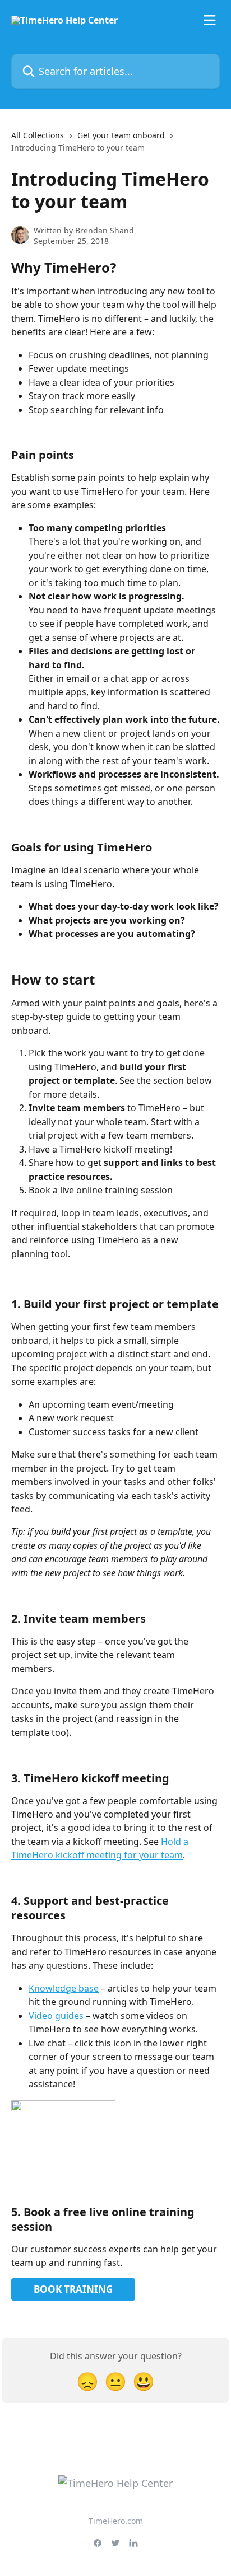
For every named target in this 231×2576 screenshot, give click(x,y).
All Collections (38, 135)
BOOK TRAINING (73, 2289)
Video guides (56, 2016)
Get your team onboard (121, 135)
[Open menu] (210, 20)
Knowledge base (64, 1988)
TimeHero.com (116, 2521)
